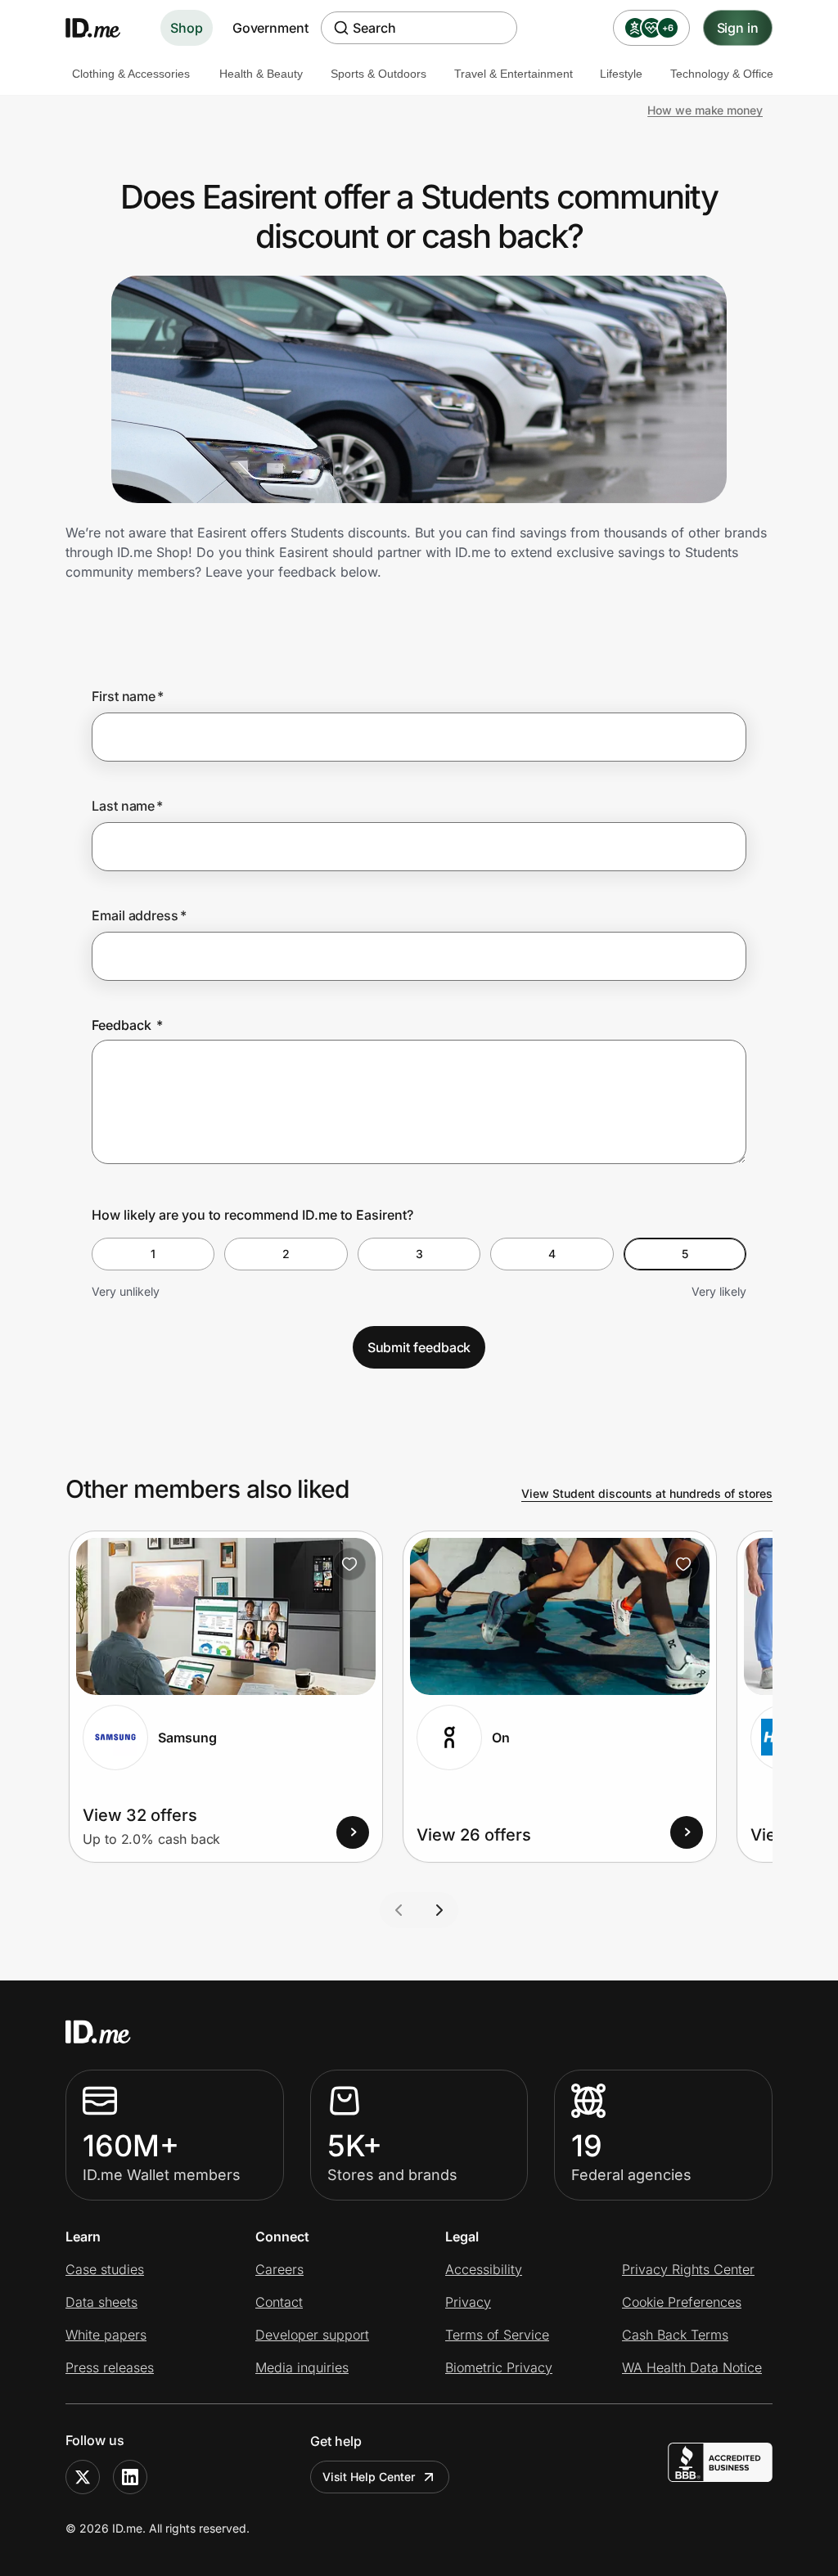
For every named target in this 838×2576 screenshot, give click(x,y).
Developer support (312, 2335)
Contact (279, 2302)
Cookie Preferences (682, 2302)
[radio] (153, 1254)
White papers (106, 2335)
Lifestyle (621, 74)
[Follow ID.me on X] (83, 2477)
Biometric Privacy (499, 2367)
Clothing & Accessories (131, 74)
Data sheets (101, 2302)
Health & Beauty (261, 74)
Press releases (110, 2367)
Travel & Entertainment (514, 74)
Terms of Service (497, 2335)
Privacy (468, 2302)
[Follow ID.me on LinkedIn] (130, 2477)
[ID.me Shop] (103, 28)
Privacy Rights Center (688, 2269)
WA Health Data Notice (692, 2367)
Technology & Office (722, 74)
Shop (187, 28)
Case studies (105, 2269)
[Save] (349, 1564)
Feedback (127, 1025)
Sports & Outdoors (378, 74)
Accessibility (484, 2269)
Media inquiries (302, 2367)
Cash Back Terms (675, 2335)
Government (270, 28)
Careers (279, 2269)
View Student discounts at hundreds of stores (647, 1493)
